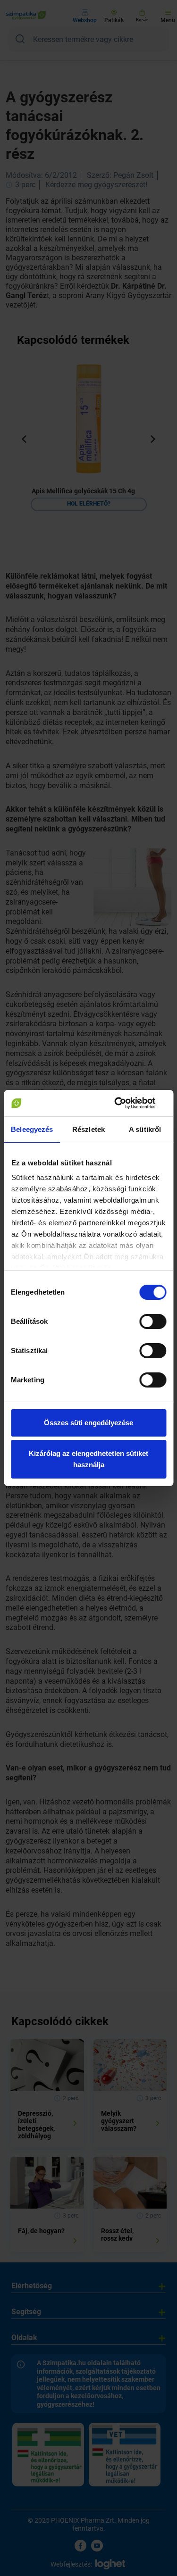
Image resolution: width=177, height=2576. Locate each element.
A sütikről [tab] (145, 1129)
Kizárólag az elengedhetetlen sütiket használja (88, 1459)
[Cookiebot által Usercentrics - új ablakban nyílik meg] (126, 1103)
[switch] (153, 1321)
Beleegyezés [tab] (32, 1129)
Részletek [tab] (88, 1129)
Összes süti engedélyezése (88, 1423)
